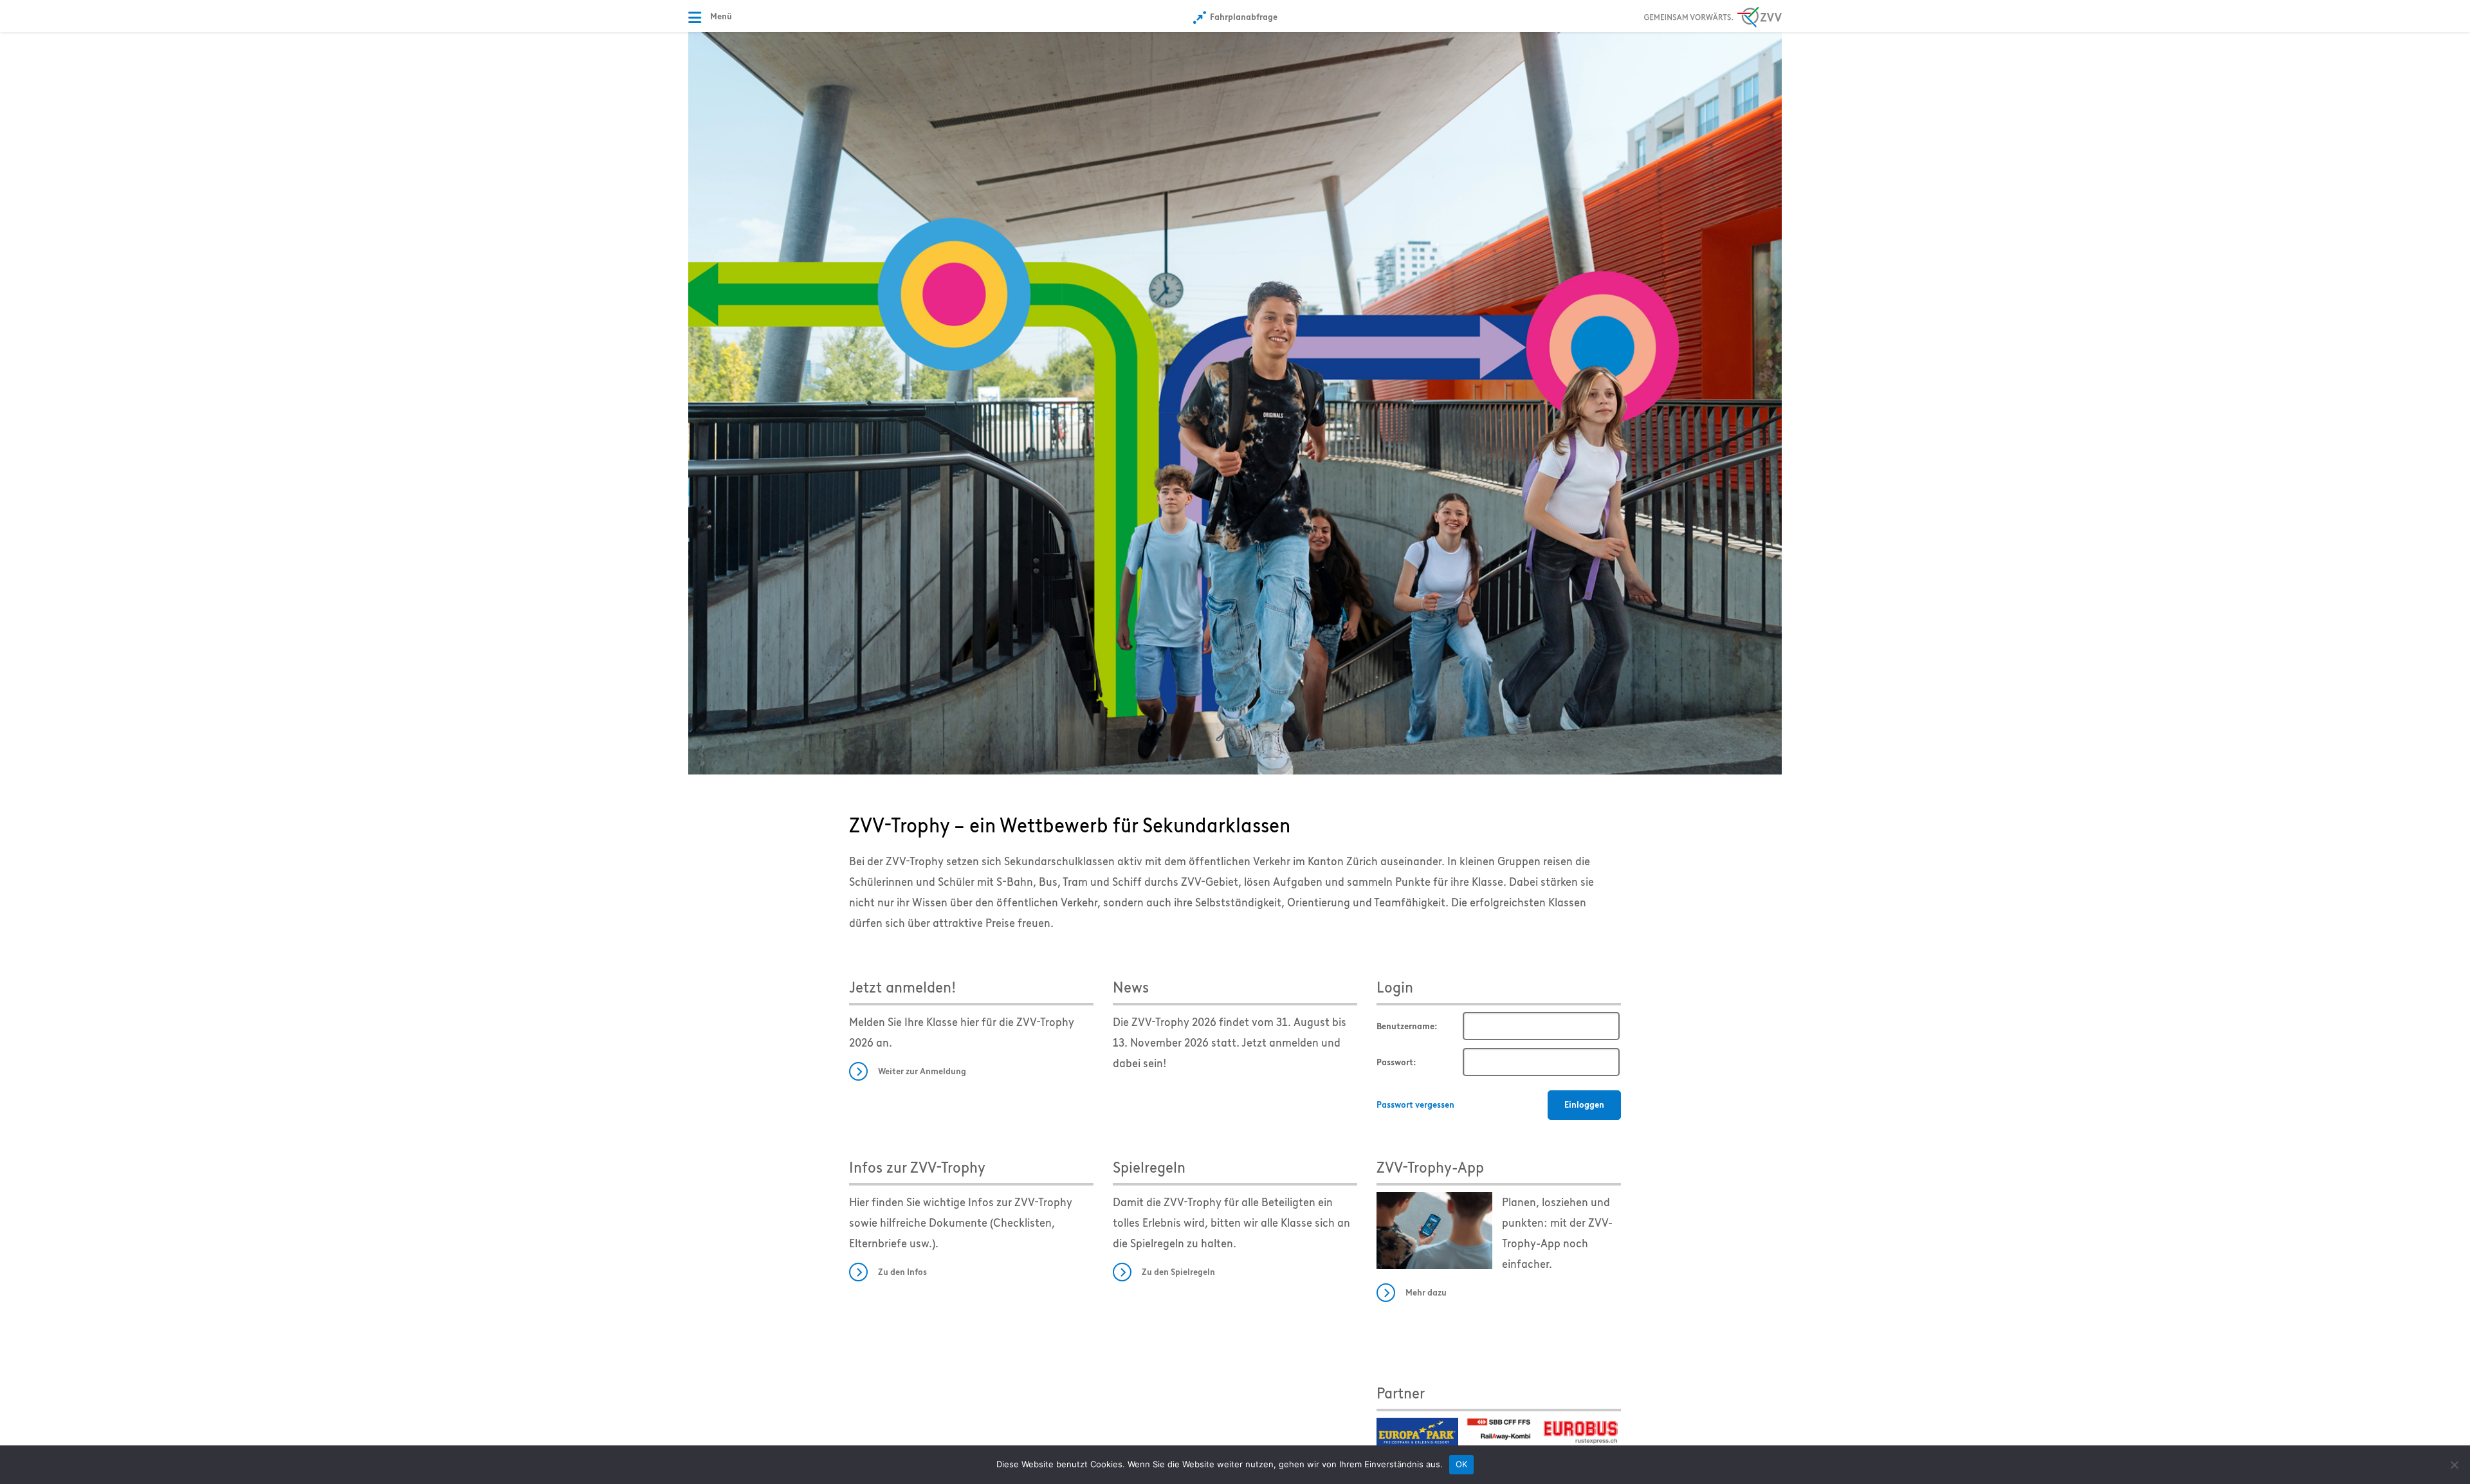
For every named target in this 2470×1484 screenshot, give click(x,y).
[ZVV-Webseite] (1713, 15)
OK (1462, 1464)
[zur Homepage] (1235, 402)
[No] (2454, 1465)
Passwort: (1396, 1062)
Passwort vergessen (1415, 1105)
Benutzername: (1407, 1026)
